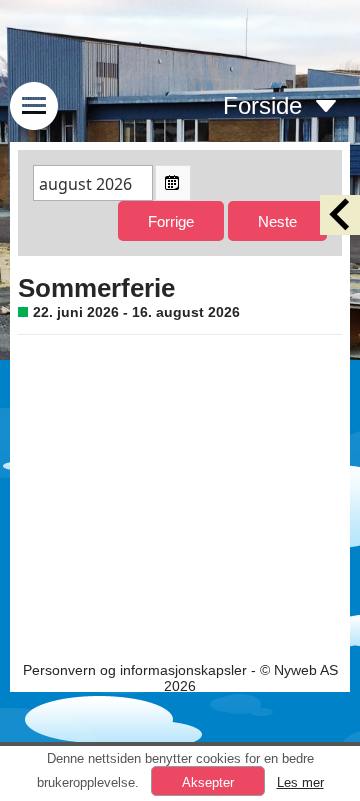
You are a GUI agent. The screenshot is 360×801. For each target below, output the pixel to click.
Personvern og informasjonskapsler (135, 670)
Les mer (300, 782)
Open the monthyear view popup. (173, 183)
